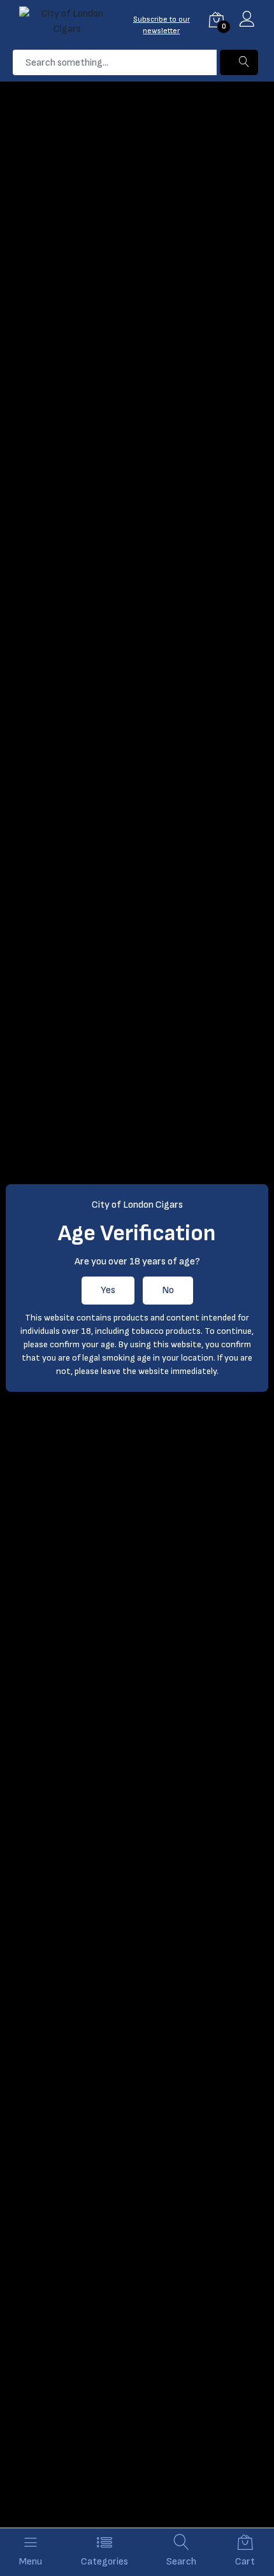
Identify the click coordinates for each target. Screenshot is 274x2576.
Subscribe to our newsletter (162, 25)
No (168, 1290)
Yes (108, 1290)
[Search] (239, 62)
